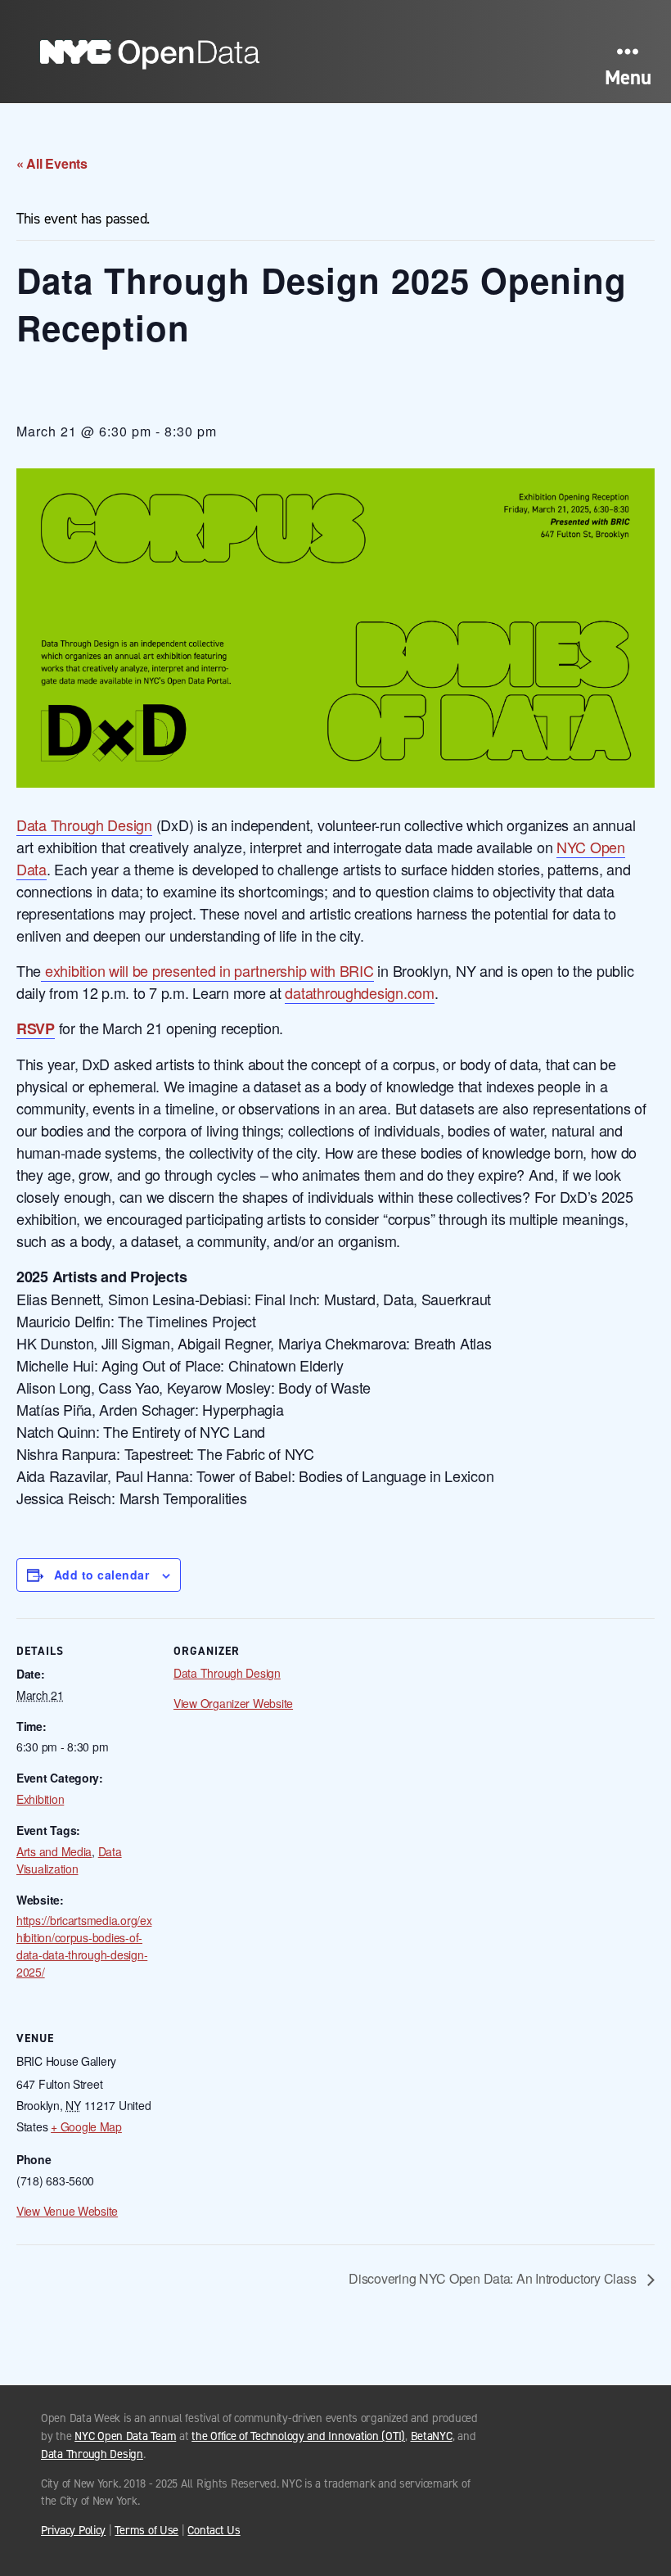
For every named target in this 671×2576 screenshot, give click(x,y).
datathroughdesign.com (359, 992)
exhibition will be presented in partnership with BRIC (207, 970)
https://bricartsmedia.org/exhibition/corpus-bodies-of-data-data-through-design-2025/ (84, 1946)
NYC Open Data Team (125, 2436)
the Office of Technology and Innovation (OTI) (298, 2436)
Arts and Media (54, 1851)
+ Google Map (86, 2126)
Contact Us (214, 2530)
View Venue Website (67, 2211)
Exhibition (40, 1799)
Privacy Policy (73, 2530)
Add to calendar (101, 1575)
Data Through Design (84, 825)
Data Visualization (69, 1860)
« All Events (52, 163)
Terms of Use (146, 2530)
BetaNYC (432, 2436)
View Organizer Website (233, 1703)
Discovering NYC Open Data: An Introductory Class (494, 2278)
